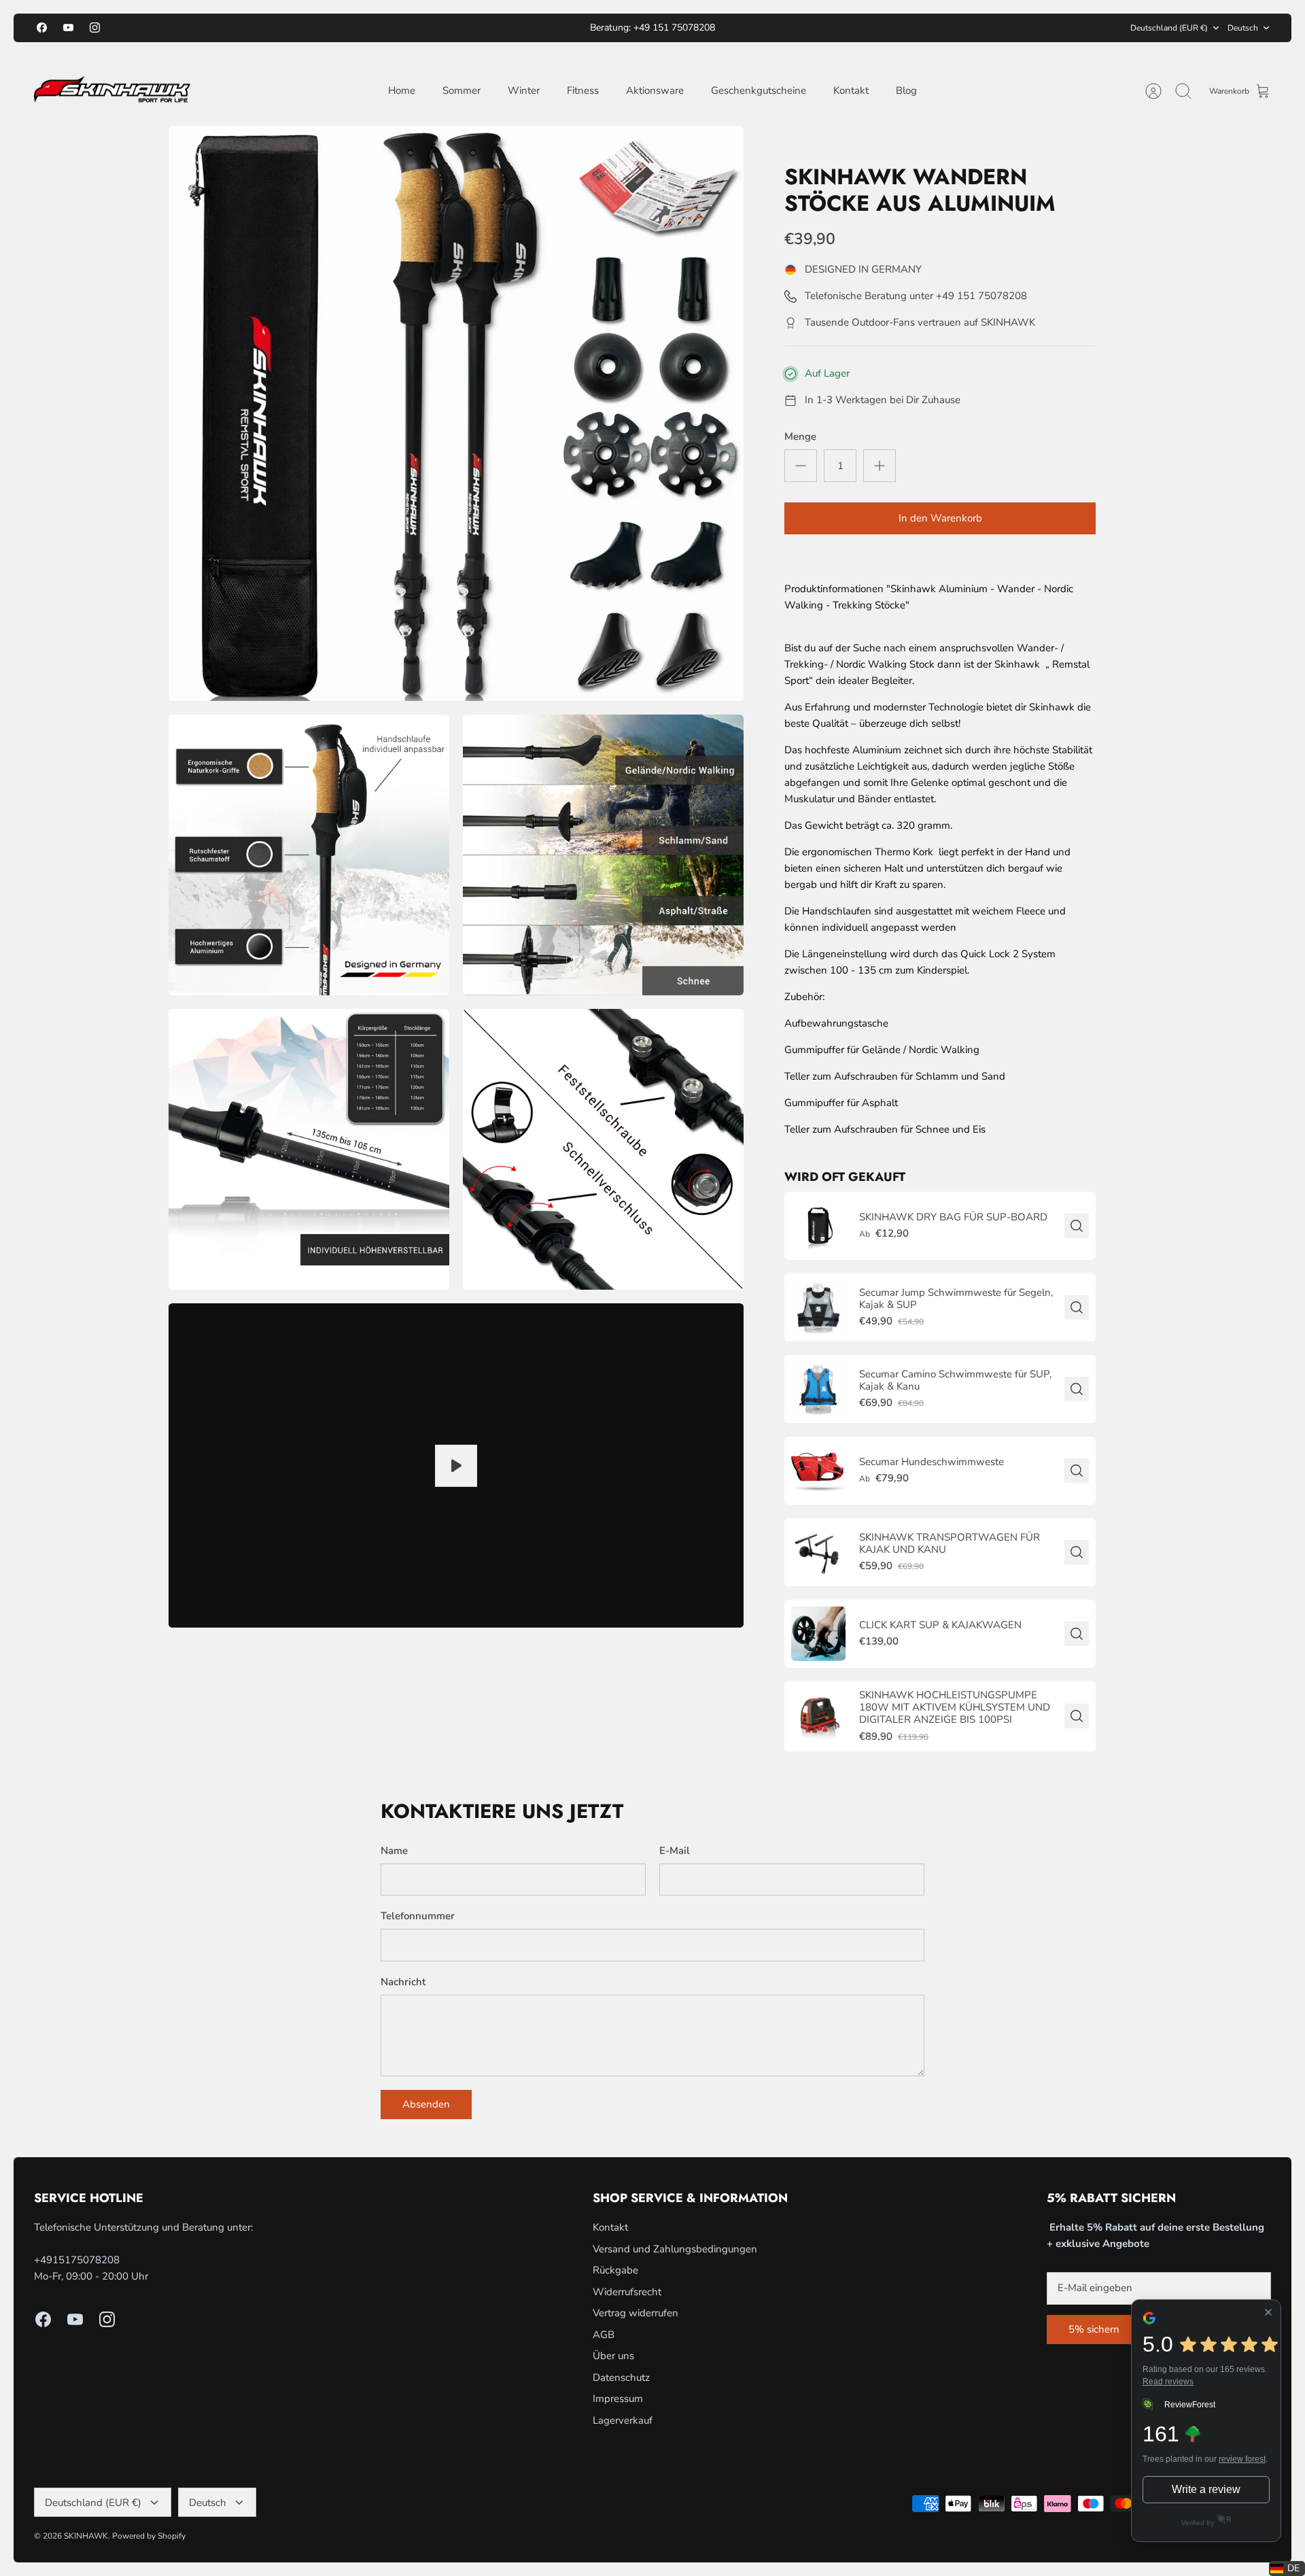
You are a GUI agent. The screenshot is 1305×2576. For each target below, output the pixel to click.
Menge (800, 436)
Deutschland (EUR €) (1169, 28)
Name (394, 1851)
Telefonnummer (418, 1916)
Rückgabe (615, 2270)
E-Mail (675, 1851)
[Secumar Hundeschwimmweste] (818, 1471)
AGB (604, 2335)
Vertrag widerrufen (636, 2313)
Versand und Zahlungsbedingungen (675, 2249)
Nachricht (403, 1982)
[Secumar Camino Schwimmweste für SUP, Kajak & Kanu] (818, 1389)
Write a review (1206, 2489)
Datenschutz (621, 2377)
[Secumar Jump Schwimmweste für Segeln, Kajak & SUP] (818, 1307)
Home (402, 90)
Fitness (583, 90)
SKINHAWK (86, 2536)
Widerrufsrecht (627, 2292)
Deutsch (1243, 28)
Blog (906, 90)
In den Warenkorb (940, 518)
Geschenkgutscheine (759, 90)
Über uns (613, 2356)
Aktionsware (655, 90)
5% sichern (1094, 2329)
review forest (1242, 2459)
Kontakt (851, 90)
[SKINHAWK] (112, 91)
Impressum (618, 2399)
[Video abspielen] (456, 1466)
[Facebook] (42, 28)
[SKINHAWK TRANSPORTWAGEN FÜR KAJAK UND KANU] (818, 1552)
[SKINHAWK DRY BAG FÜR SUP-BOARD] (818, 1226)
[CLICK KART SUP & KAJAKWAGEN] (818, 1634)
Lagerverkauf (623, 2420)
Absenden (426, 2104)
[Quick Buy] (1077, 1226)
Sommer (462, 90)
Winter (524, 90)
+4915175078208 (77, 2260)
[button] (1287, 2569)
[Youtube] (68, 28)
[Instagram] (95, 28)
